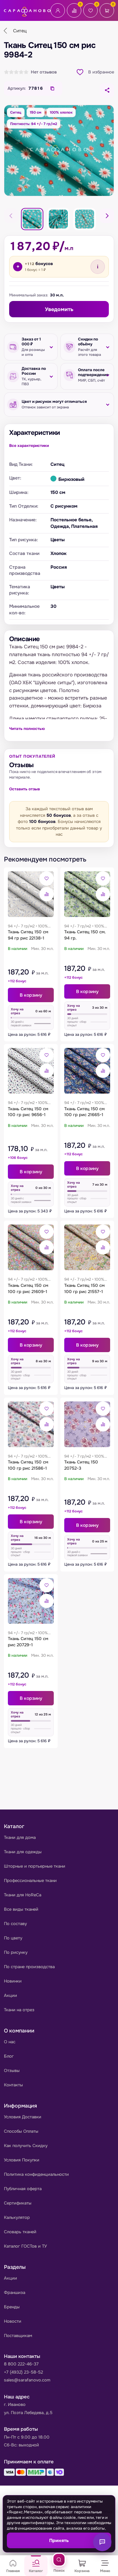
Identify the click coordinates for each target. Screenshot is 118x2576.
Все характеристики (29, 446)
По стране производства (29, 1967)
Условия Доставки (23, 2117)
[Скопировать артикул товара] (52, 88)
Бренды (12, 2307)
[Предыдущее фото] (11, 216)
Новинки (13, 1981)
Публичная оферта (23, 2189)
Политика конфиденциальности (36, 2174)
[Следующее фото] (107, 216)
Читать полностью (27, 729)
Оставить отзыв (25, 789)
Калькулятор (17, 2217)
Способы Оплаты (21, 2131)
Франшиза (15, 2292)
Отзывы (12, 2070)
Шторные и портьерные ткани (35, 1866)
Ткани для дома (20, 1837)
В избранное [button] (101, 72)
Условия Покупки (22, 2160)
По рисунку (16, 1952)
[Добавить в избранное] (47, 878)
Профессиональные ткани (30, 1881)
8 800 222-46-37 (21, 2364)
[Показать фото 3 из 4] (85, 219)
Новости (13, 2321)
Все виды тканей (21, 1909)
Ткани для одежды (23, 1852)
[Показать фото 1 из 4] (32, 219)
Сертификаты (18, 2203)
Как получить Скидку (26, 2146)
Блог (9, 2056)
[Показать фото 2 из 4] (58, 219)
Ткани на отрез (19, 2010)
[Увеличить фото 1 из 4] (59, 150)
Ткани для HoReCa (23, 1895)
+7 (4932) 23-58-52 (23, 2372)
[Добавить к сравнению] (47, 894)
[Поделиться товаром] (107, 90)
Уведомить (59, 309)
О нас (10, 2042)
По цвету (13, 1938)
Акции (10, 1995)
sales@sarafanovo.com (27, 2380)
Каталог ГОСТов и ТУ (25, 2246)
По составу (15, 1924)
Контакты (13, 2085)
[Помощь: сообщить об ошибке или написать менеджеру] (102, 2542)
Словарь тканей (20, 2232)
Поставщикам (18, 2336)
